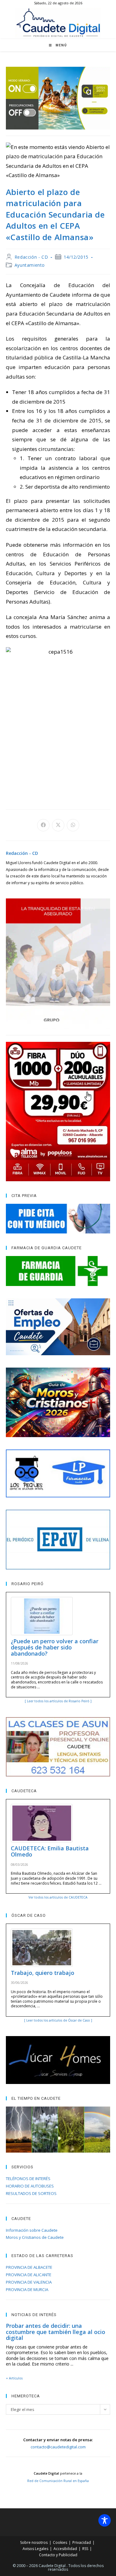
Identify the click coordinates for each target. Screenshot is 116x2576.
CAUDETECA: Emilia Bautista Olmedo (50, 1851)
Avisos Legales (35, 2549)
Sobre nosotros (34, 2542)
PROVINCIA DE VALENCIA (29, 2282)
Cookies (60, 2542)
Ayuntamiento (30, 265)
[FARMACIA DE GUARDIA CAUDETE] (58, 1271)
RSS (85, 2549)
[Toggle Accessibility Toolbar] (105, 2520)
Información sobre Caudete (32, 2230)
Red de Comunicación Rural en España (58, 2481)
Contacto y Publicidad (58, 2555)
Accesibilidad (65, 2549)
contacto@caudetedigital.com (58, 2447)
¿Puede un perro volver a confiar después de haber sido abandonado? (55, 1647)
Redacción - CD (31, 257)
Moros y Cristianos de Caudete (35, 2237)
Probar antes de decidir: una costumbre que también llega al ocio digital (56, 2332)
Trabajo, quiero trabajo (43, 1973)
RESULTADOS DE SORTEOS (31, 2193)
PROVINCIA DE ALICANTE (29, 2275)
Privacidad (82, 2542)
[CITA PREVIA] (58, 1219)
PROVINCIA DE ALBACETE (29, 2267)
